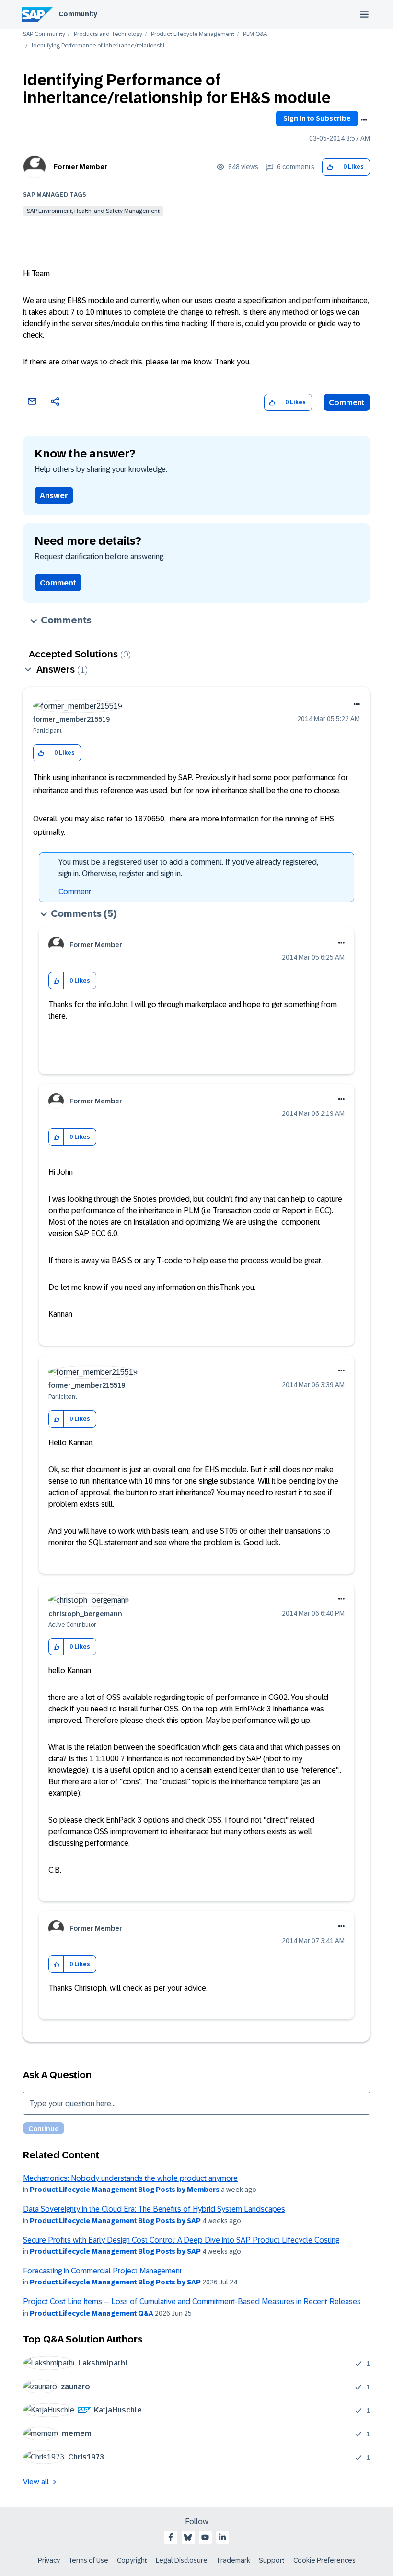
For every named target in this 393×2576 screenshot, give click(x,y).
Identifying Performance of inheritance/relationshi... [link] (99, 46)
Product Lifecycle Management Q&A (92, 2313)
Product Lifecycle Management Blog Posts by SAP (115, 2221)
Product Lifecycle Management (193, 34)
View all (36, 2482)
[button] (330, 167)
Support (272, 2560)
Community (78, 14)
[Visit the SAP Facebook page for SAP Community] (171, 2537)
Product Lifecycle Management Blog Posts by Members (125, 2190)
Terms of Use (88, 2560)
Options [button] (364, 120)
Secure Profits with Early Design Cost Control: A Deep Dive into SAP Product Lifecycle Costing (181, 2240)
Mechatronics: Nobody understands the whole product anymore (130, 2178)
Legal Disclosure (182, 2560)
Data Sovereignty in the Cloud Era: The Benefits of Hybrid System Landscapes (154, 2209)
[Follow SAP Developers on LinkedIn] (222, 2537)
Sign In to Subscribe (317, 118)
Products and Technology (108, 34)
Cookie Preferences (324, 2560)
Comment (347, 403)
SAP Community (44, 34)
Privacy (49, 2560)
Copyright (132, 2560)
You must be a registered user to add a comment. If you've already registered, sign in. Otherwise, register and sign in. (188, 868)
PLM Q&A (255, 34)
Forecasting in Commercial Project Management (103, 2271)
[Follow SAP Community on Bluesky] (188, 2537)
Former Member (81, 167)
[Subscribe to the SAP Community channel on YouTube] (205, 2537)
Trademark (233, 2560)
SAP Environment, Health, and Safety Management (93, 211)
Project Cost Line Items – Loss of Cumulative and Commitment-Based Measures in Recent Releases (192, 2301)
